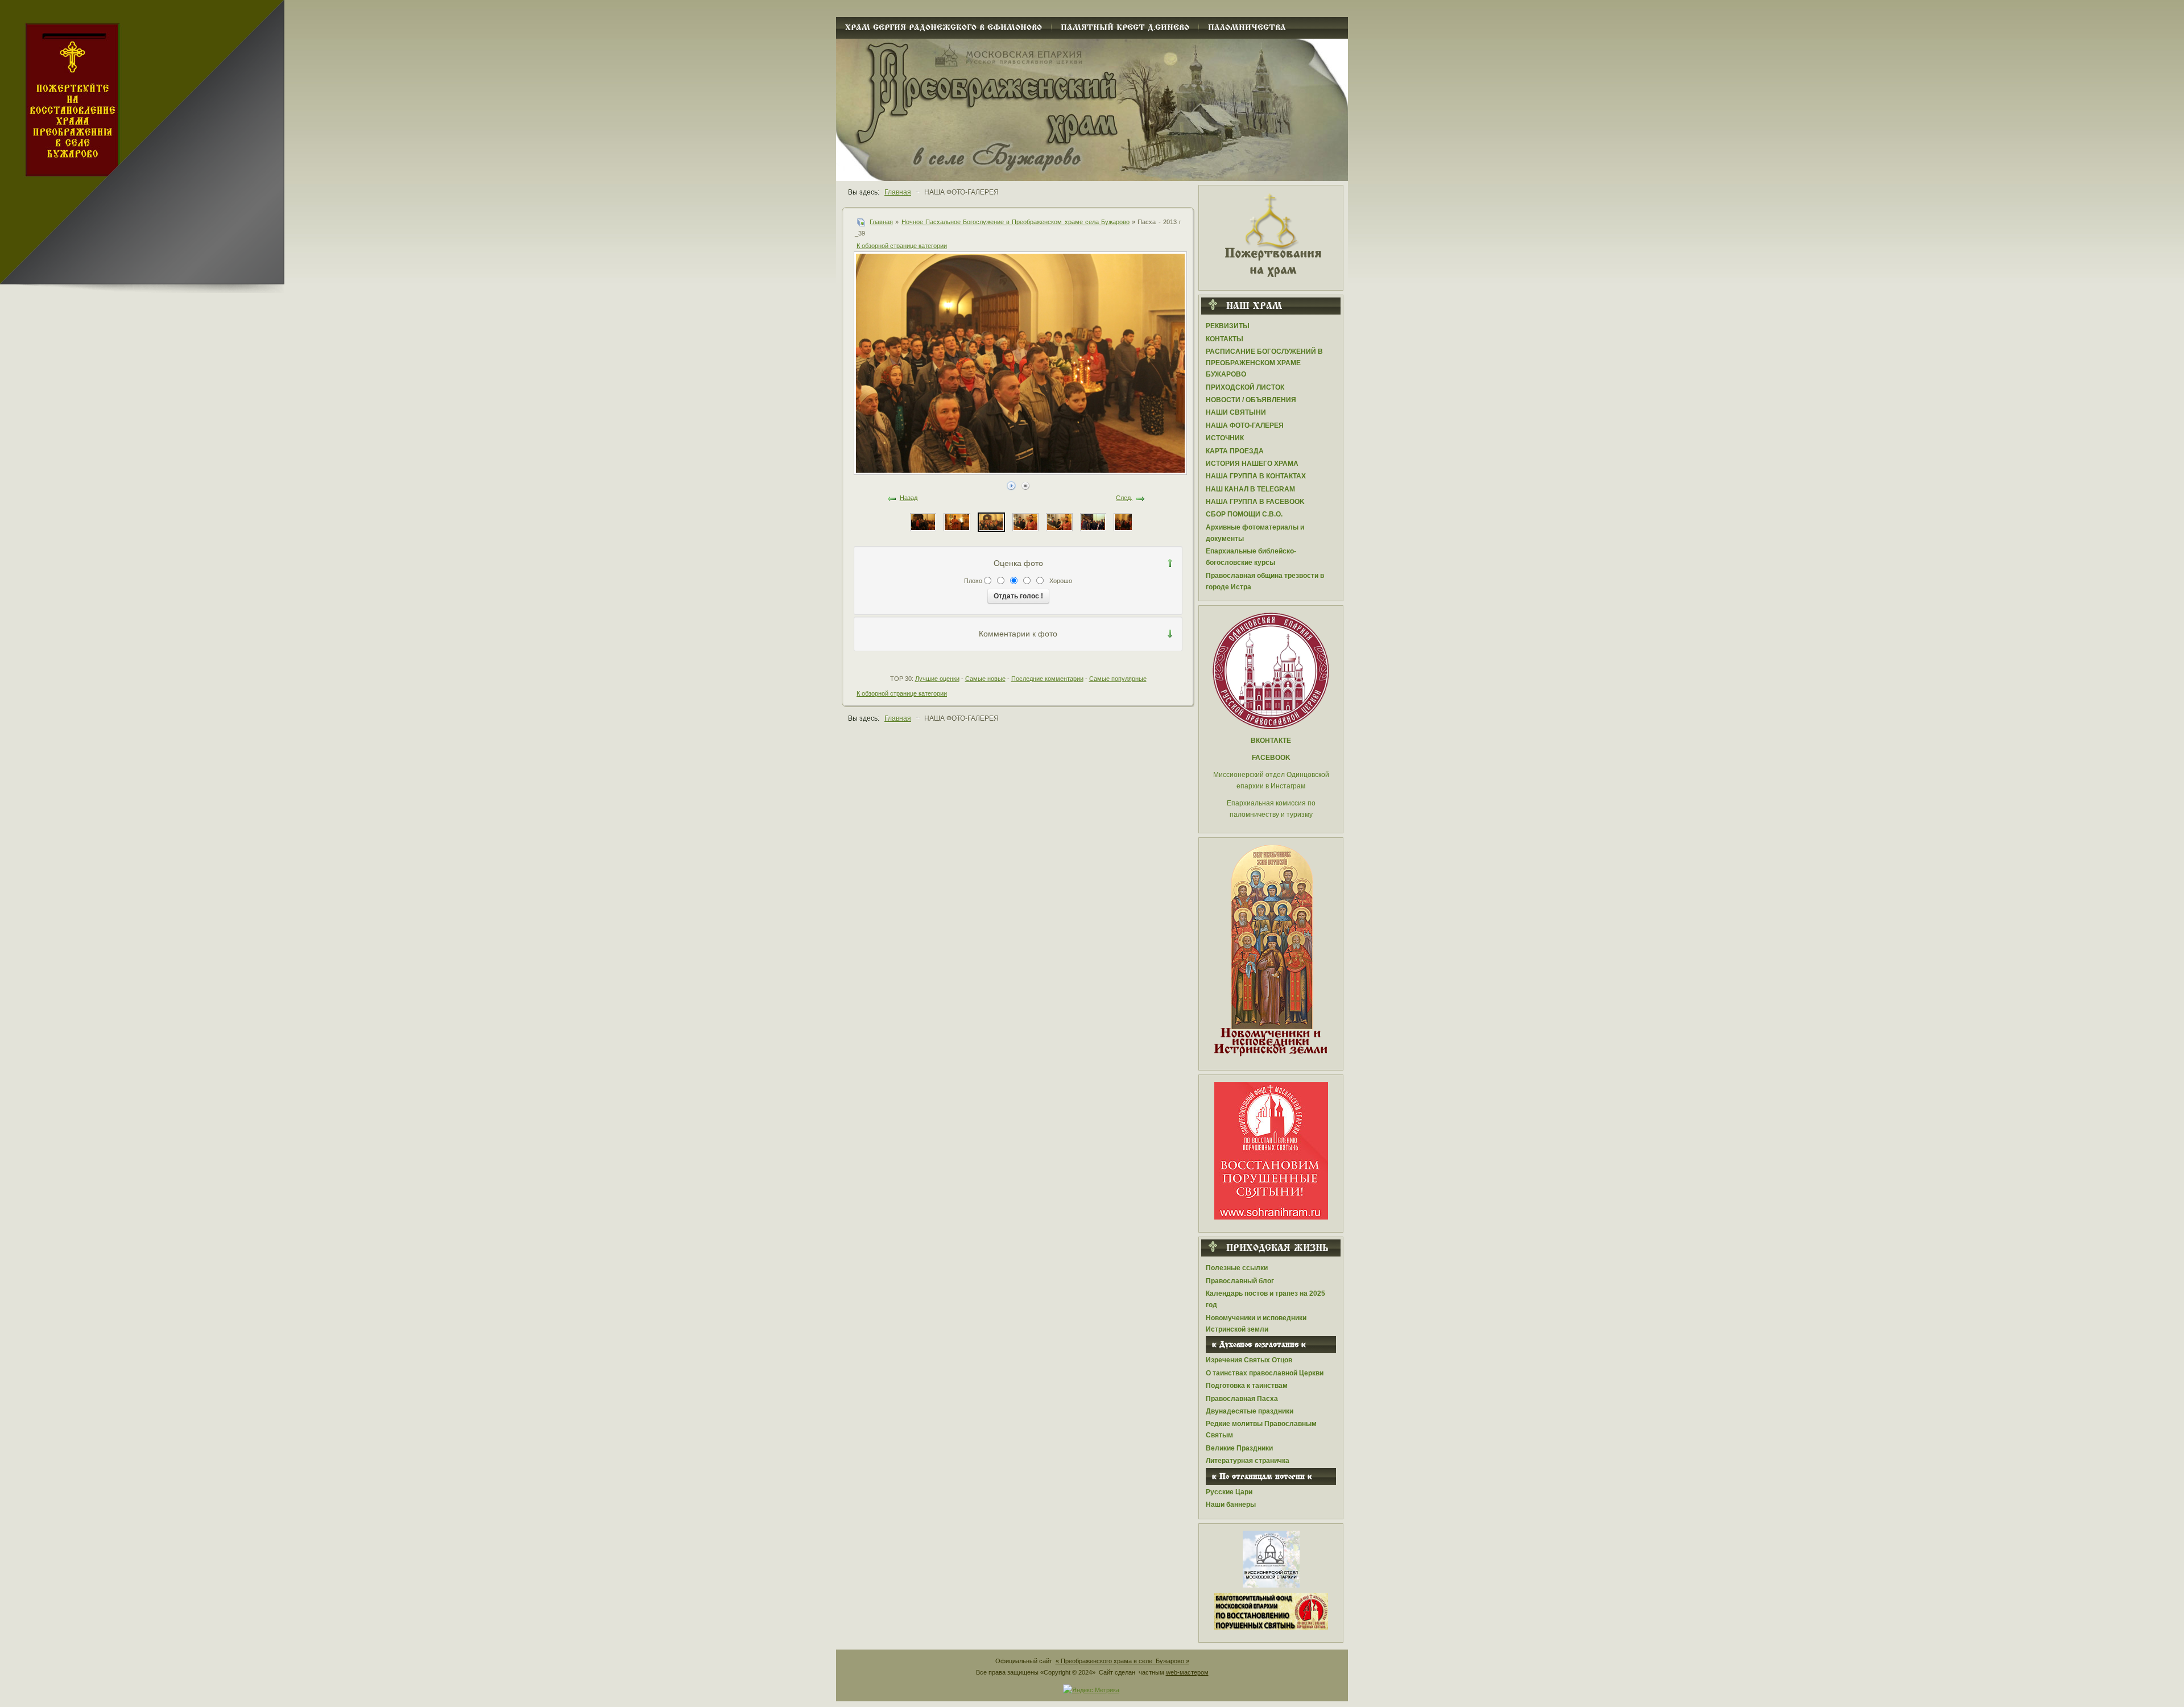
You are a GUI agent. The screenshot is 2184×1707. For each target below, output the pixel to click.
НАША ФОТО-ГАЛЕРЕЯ (1245, 425)
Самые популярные (1118, 679)
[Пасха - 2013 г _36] (1093, 522)
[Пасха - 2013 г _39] (991, 522)
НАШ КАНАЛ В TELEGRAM (1250, 489)
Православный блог (1240, 1281)
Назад (909, 498)
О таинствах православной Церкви (1265, 1373)
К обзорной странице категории (902, 246)
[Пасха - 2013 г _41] (923, 522)
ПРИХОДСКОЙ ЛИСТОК (1245, 387)
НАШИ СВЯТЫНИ (1236, 412)
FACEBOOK (1271, 758)
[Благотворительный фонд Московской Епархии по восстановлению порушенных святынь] (1271, 1150)
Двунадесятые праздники (1250, 1411)
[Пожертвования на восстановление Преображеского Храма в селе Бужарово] (1271, 234)
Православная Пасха (1242, 1399)
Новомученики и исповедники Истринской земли (1256, 1324)
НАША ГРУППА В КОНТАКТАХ (1256, 476)
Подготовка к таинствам (1247, 1386)
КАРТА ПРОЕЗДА (1235, 451)
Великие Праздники (1239, 1448)
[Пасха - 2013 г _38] (1025, 522)
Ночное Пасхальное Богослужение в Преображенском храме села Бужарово (1016, 222)
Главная (881, 222)
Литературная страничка (1248, 1461)
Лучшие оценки (937, 679)
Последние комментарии (1047, 679)
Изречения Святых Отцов (1249, 1360)
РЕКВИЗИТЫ (1228, 326)
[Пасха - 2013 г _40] (957, 522)
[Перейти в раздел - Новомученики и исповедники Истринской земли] (1271, 951)
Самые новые (985, 679)
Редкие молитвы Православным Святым (1261, 1429)
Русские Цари (1229, 1492)
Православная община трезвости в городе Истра (1265, 581)
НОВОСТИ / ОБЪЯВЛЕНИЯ (1251, 400)
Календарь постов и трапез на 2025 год (1265, 1299)
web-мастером (1187, 1672)
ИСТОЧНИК (1225, 438)
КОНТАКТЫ (1225, 339)
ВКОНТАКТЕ (1271, 741)
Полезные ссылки (1237, 1268)
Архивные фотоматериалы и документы (1255, 533)
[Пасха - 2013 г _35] (1127, 522)
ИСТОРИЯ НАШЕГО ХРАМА (1252, 464)
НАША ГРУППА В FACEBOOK (1255, 502)
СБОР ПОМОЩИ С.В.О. (1244, 514)
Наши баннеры (1231, 1505)
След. (1124, 498)
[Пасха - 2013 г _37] (1059, 522)
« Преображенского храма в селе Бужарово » (1122, 1661)
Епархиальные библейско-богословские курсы (1251, 557)
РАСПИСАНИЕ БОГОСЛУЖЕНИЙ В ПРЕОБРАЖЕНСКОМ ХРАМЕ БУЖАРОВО (1264, 363)
